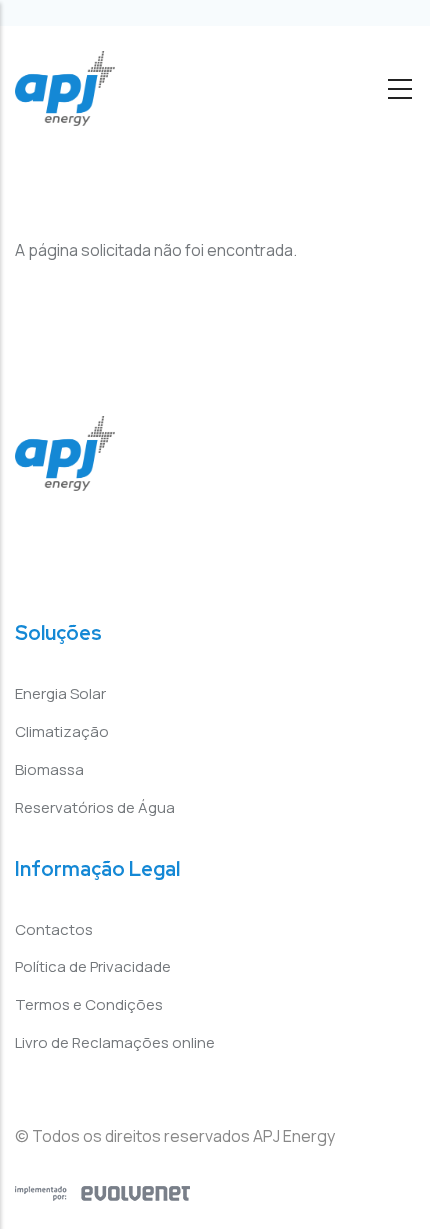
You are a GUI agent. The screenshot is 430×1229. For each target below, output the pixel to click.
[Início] (65, 88)
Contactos (54, 929)
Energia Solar (60, 693)
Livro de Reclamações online (115, 1042)
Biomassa (49, 769)
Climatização (62, 731)
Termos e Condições (89, 1004)
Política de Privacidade (93, 966)
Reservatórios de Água (95, 807)
